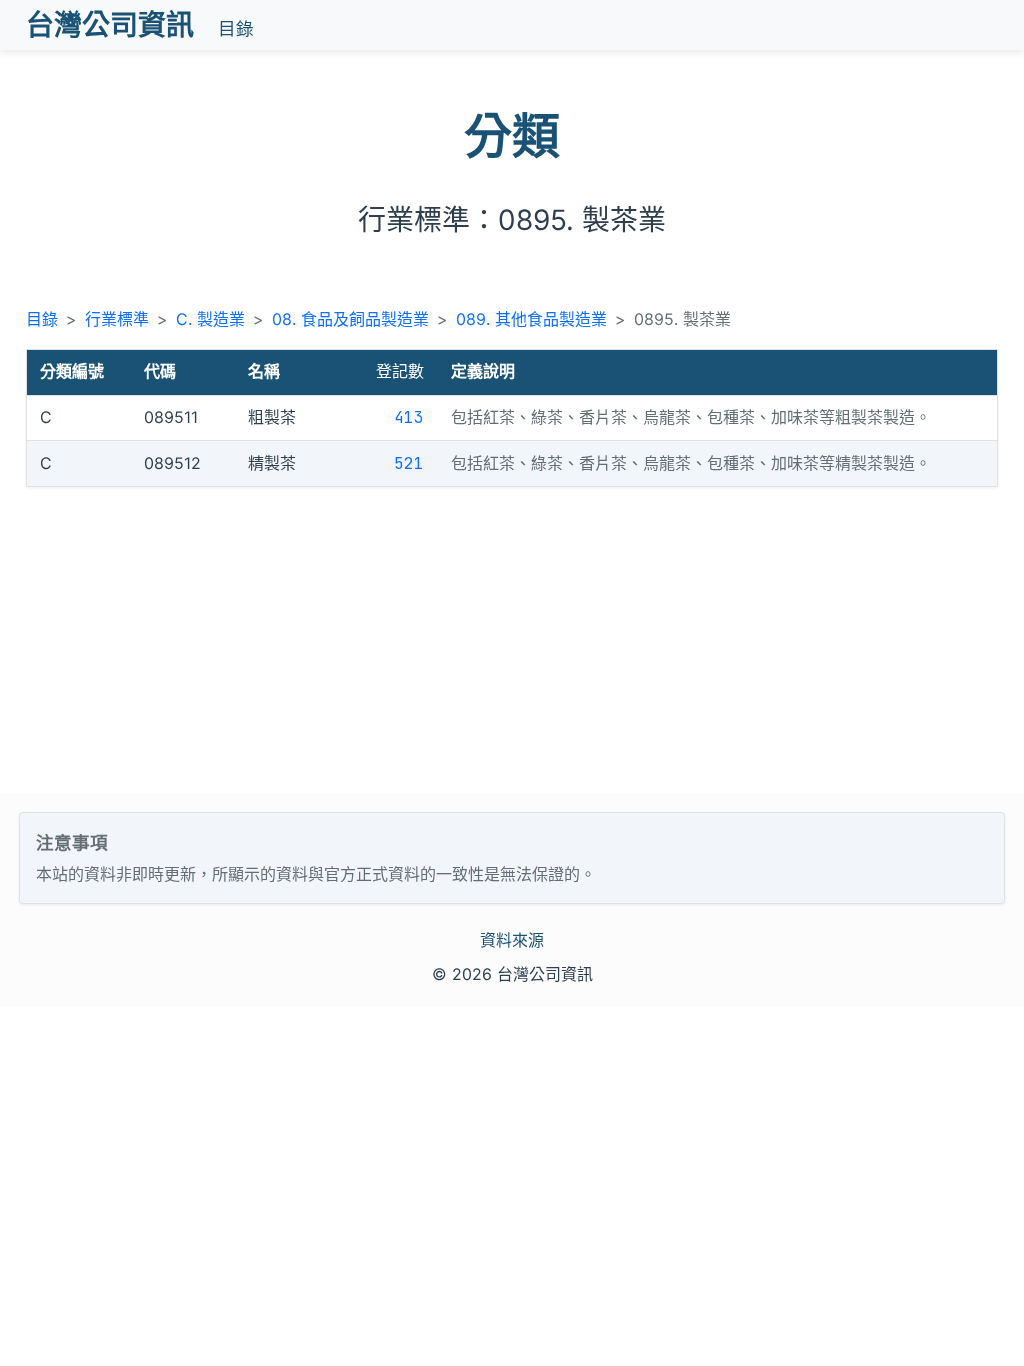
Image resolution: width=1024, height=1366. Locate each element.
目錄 (236, 28)
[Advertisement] (512, 643)
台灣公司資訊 (110, 25)
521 (409, 463)
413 (409, 417)
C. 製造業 (210, 319)
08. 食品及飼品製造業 (350, 319)
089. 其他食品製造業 (531, 319)
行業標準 (117, 319)
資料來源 (512, 940)
